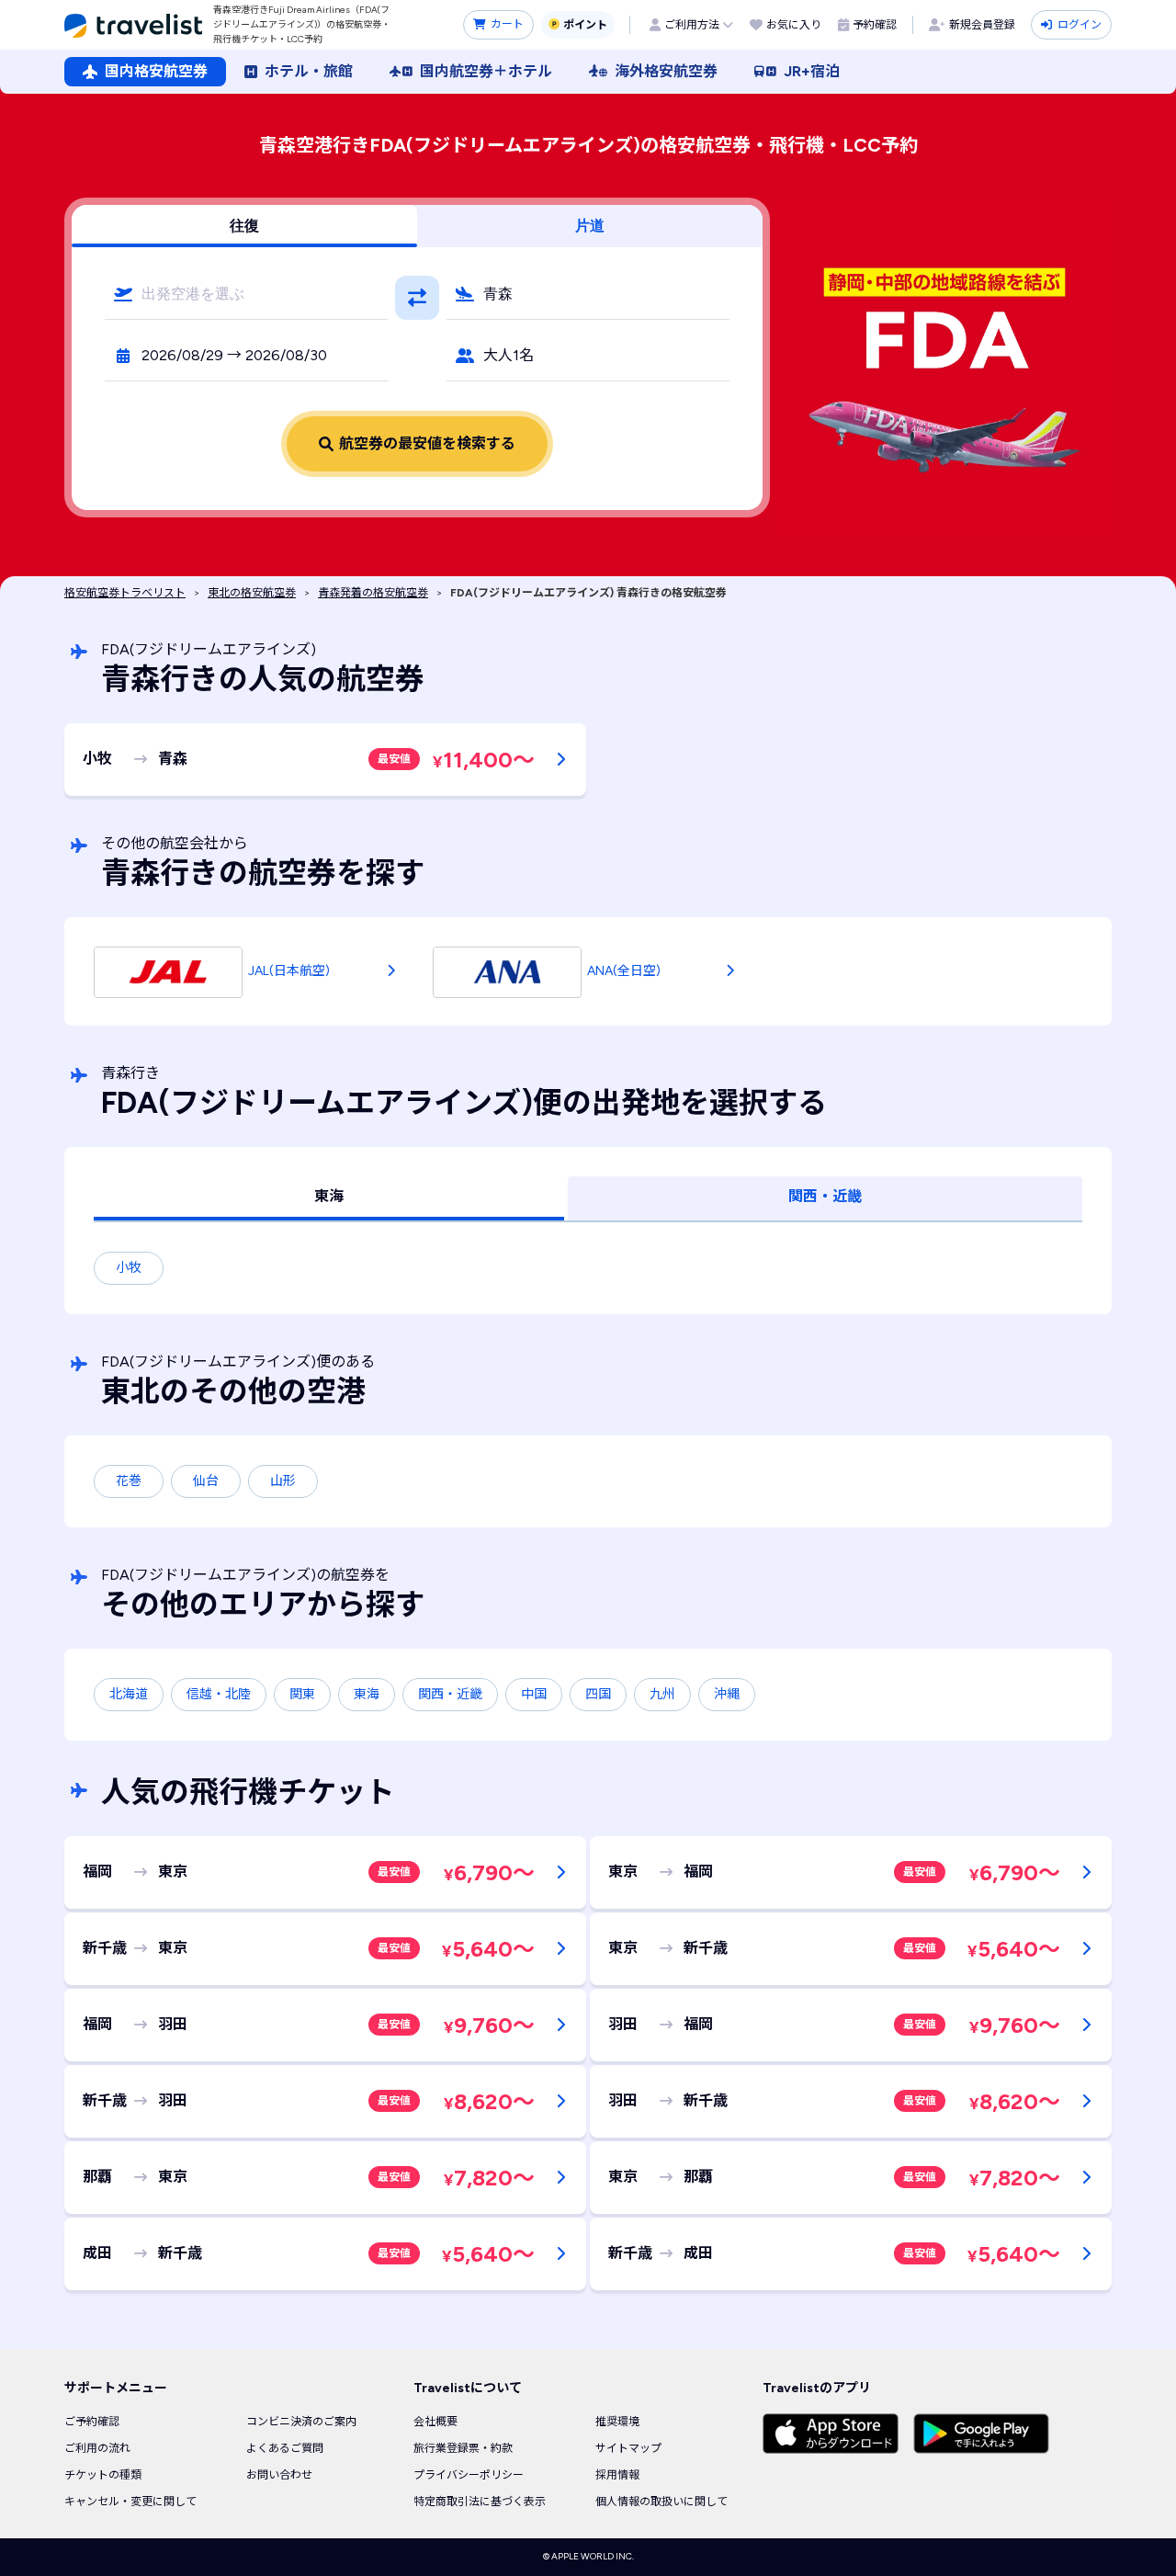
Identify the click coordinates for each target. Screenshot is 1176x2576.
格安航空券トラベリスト (125, 593)
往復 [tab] (244, 226)
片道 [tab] (590, 226)
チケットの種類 (103, 2475)
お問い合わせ (279, 2475)
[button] (246, 294)
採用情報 (617, 2475)
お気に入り (794, 25)
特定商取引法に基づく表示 (480, 2502)
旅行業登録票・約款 (463, 2448)
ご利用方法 (692, 25)
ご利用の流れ (97, 2448)
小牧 (129, 1268)
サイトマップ (628, 2448)
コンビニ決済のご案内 (301, 2422)
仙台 (206, 1481)
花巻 (129, 1481)
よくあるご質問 (285, 2448)
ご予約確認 (92, 2422)
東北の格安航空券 (252, 593)
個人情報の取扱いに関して (661, 2502)
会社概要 (435, 2422)
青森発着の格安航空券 (373, 593)
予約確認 (875, 25)
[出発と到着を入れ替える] (417, 298)
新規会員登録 (982, 25)
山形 (283, 1481)
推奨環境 (617, 2422)
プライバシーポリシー (469, 2475)
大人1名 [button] (509, 355)
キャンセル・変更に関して (130, 2502)
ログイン (1080, 25)
